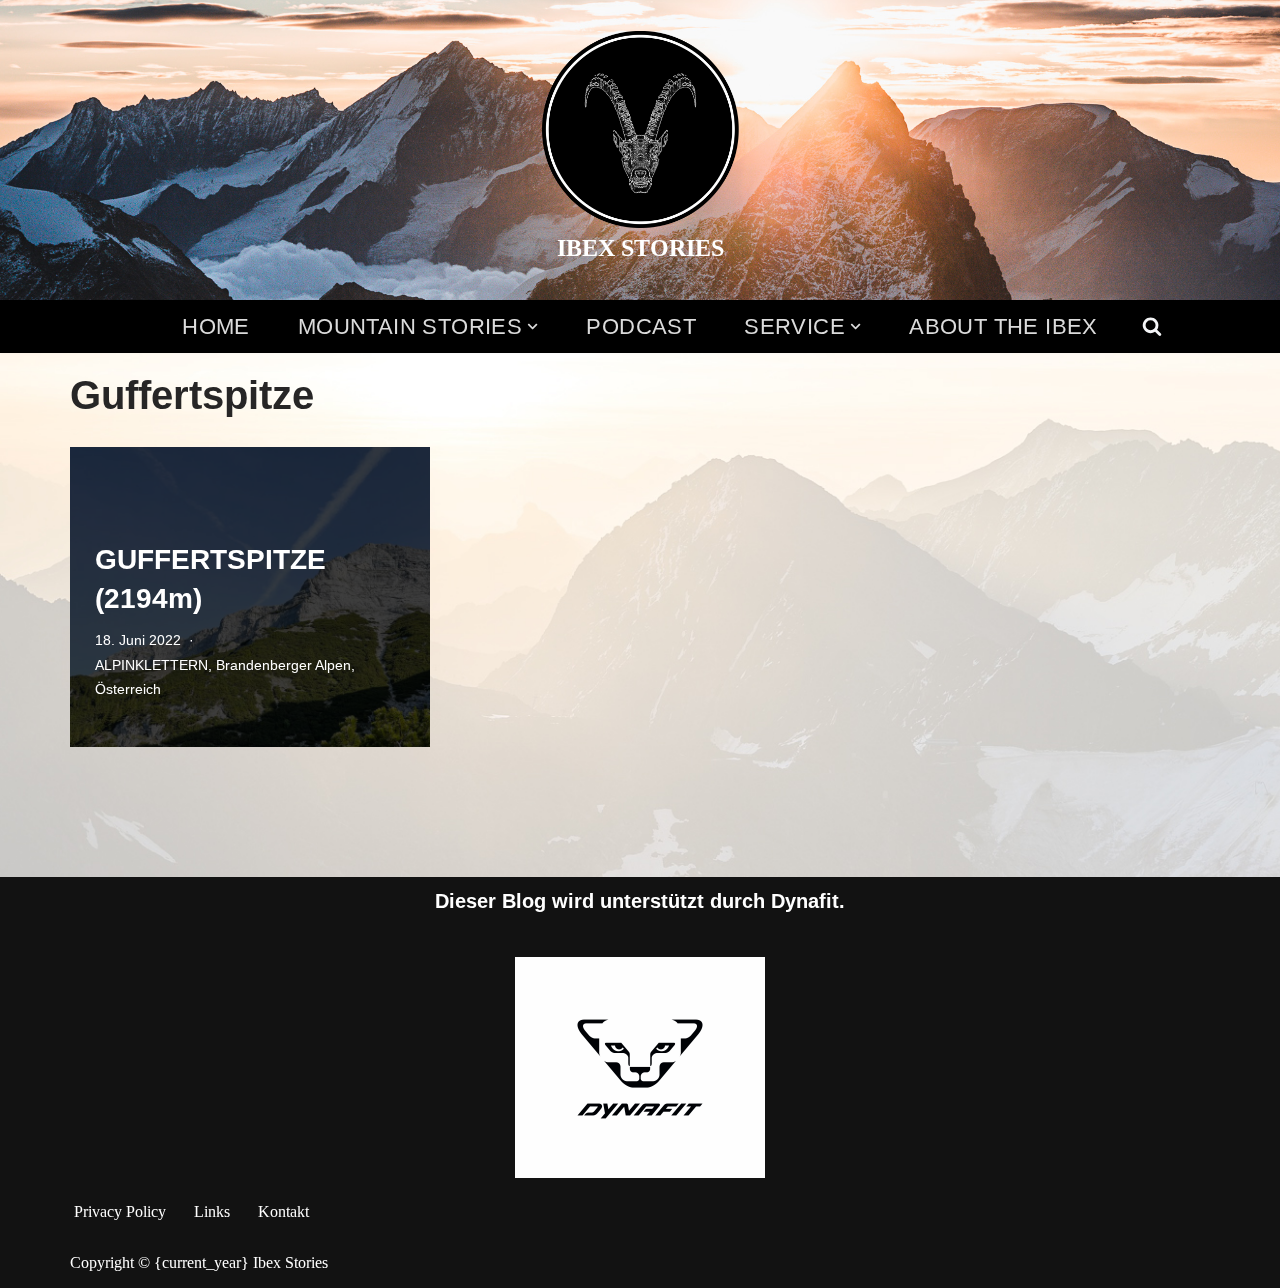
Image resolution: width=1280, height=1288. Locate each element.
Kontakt (283, 1211)
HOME (216, 326)
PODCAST (641, 326)
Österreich (128, 689)
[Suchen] (1152, 326)
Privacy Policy (120, 1211)
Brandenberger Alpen (283, 665)
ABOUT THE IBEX (1003, 326)
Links (212, 1211)
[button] (532, 326)
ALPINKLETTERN (151, 665)
